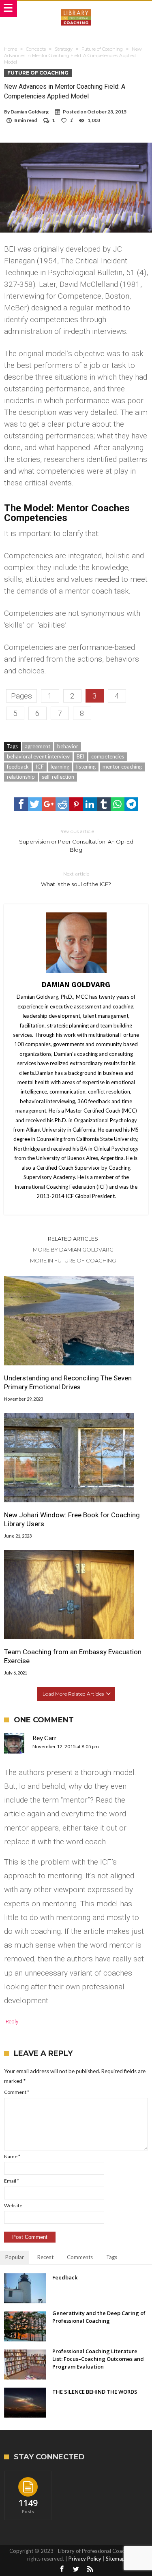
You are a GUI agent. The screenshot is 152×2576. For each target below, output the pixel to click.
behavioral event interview (38, 756)
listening (86, 767)
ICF (40, 767)
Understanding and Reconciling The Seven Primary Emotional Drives (68, 1382)
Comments (80, 2257)
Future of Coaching (102, 49)
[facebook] (21, 804)
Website (13, 2205)
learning (60, 767)
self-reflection (58, 777)
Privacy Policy (85, 2559)
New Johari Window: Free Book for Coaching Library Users (72, 1519)
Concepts (36, 49)
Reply (12, 2022)
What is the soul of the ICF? (76, 879)
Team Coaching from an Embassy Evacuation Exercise (73, 1656)
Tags (112, 2257)
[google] (49, 804)
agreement (37, 746)
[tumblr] (104, 804)
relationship (21, 777)
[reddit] (62, 804)
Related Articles (73, 1239)
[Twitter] (76, 2569)
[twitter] (35, 804)
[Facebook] (62, 2569)
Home (11, 49)
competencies (108, 756)
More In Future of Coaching (73, 1260)
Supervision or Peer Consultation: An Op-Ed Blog (76, 841)
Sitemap (116, 2559)
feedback (18, 767)
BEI (80, 756)
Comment (17, 2092)
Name (12, 2156)
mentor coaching (122, 767)
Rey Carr (45, 1738)
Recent (45, 2257)
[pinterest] (76, 804)
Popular (15, 2257)
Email (12, 2181)
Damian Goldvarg (30, 112)
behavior (68, 746)
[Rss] (90, 2569)
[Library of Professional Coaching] (76, 9)
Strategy (64, 49)
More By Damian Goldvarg (73, 1250)
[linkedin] (90, 804)
